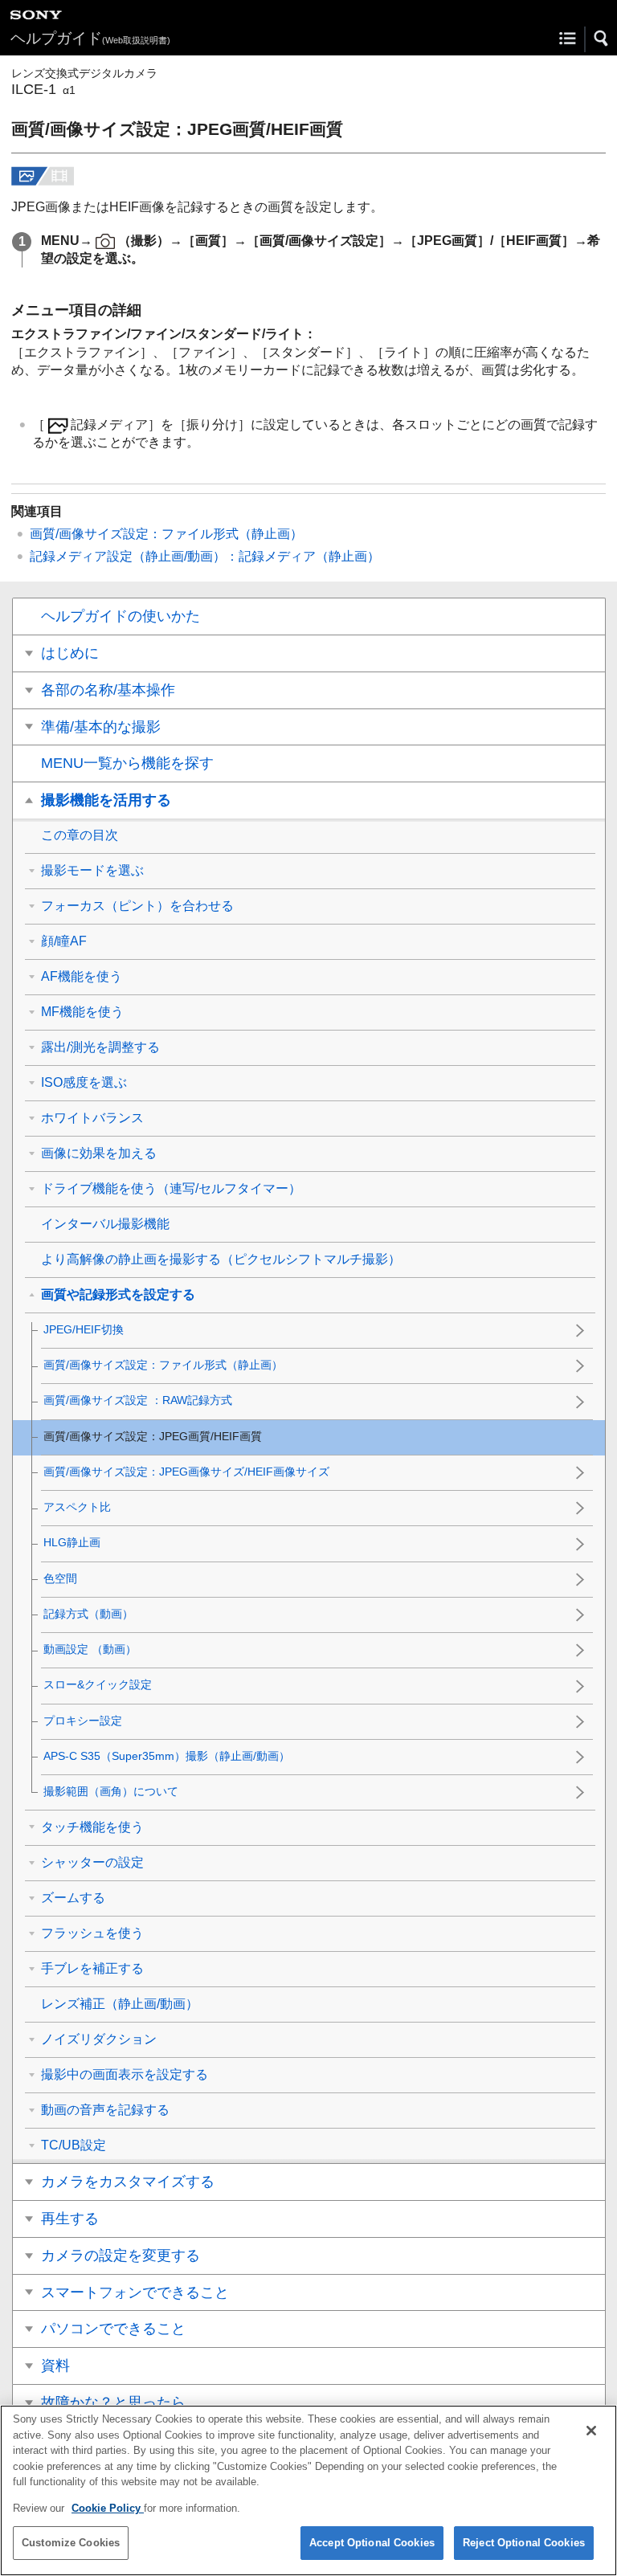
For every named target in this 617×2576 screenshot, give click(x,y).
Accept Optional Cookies (372, 2543)
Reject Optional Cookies (524, 2543)
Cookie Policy (108, 2508)
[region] (308, 2490)
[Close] (591, 2431)
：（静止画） (166, 534)
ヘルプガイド (90, 38)
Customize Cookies (71, 2543)
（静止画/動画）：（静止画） (205, 556)
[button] (602, 39)
